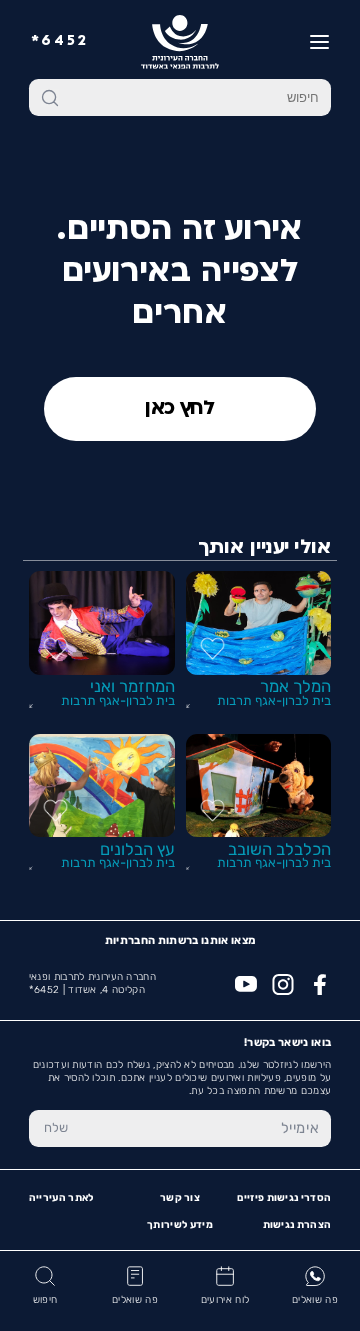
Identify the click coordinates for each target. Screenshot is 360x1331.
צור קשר (180, 1198)
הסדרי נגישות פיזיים (284, 1198)
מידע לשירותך (180, 1225)
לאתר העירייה (61, 1198)
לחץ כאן (180, 409)
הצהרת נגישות (297, 1225)
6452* (60, 41)
